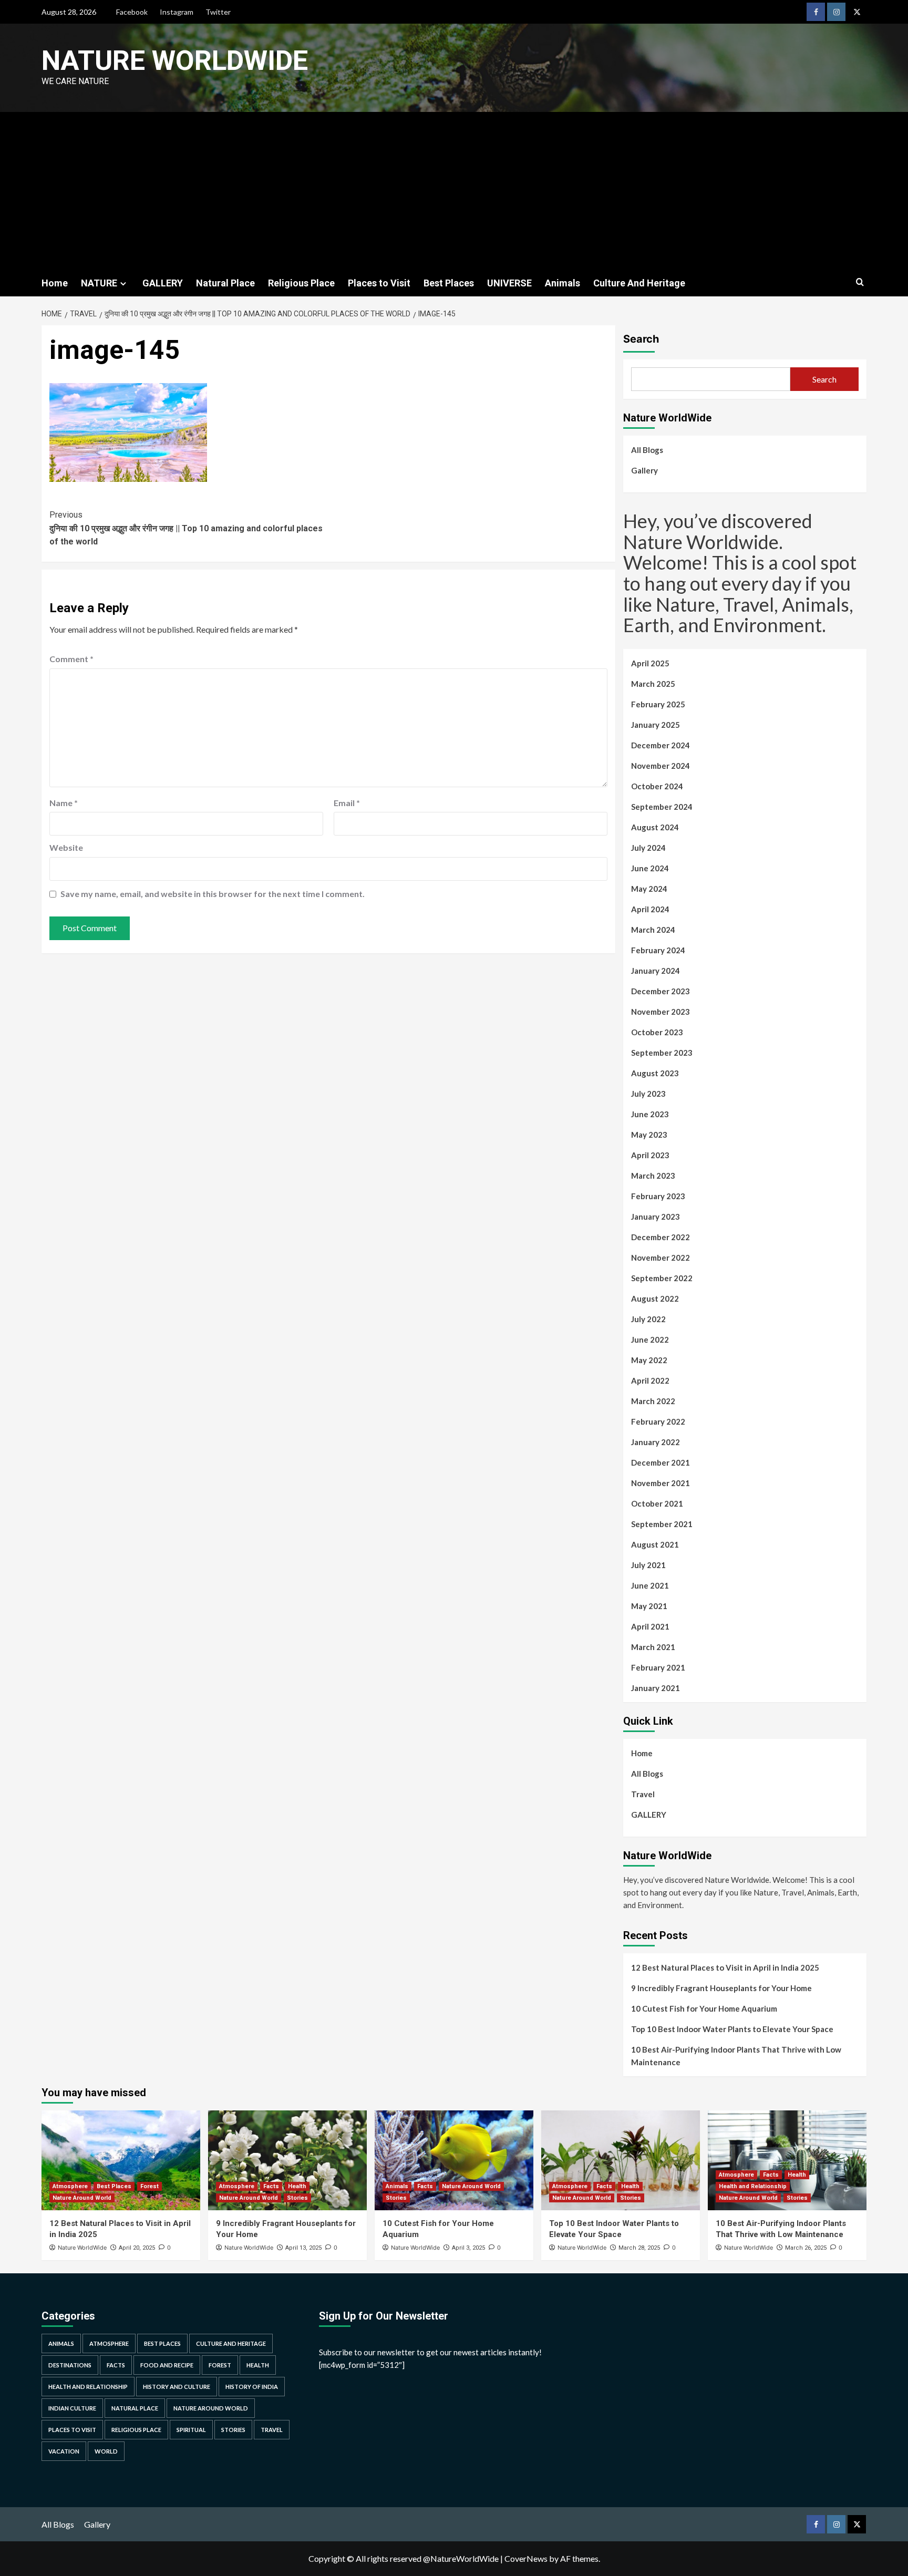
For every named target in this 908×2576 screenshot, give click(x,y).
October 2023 (657, 1032)
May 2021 (649, 1606)
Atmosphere (70, 2186)
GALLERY (163, 283)
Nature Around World (82, 2198)
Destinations (70, 2365)
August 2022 (655, 1299)
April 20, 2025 (137, 2248)
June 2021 (650, 1585)
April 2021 (650, 1626)
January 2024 (656, 971)
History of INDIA (252, 2387)
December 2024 (661, 745)
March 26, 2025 (806, 2248)
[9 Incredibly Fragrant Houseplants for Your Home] (287, 2160)
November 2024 (661, 766)
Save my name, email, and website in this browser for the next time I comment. (213, 894)
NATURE (99, 283)
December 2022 (661, 1237)
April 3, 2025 (468, 2248)
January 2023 (656, 1217)
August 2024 (655, 827)
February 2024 (658, 950)
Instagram (177, 12)
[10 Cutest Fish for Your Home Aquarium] (454, 2160)
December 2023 (661, 991)
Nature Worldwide (175, 61)
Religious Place (301, 283)
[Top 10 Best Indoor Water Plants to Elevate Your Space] (621, 2160)
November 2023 (661, 1012)
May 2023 (649, 1135)
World (106, 2451)
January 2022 (656, 1442)
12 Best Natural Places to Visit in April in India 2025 (725, 1967)
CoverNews (526, 2558)
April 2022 (650, 1380)
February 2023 (658, 1196)
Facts (271, 2186)
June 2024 (650, 868)
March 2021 (653, 1647)
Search (641, 339)
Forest (149, 2186)
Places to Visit (379, 283)
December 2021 (661, 1462)
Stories (297, 2198)
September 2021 (662, 1524)
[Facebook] (816, 12)
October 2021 (657, 1503)
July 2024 (648, 848)
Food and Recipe (167, 2365)
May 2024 (649, 889)
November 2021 (661, 1483)
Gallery (644, 470)
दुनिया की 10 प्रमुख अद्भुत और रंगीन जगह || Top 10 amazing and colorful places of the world (186, 528)
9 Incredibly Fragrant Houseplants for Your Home (721, 1988)
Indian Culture (72, 2408)
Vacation (64, 2451)
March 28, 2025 (639, 2248)
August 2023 (655, 1073)
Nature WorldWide (82, 2248)
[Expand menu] (123, 284)
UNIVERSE (509, 283)
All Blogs (647, 450)
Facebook (132, 12)
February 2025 (658, 704)
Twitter (218, 12)
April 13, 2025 (303, 2248)
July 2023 (648, 1094)
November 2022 (661, 1258)
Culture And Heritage (639, 283)
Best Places (449, 283)
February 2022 (658, 1421)
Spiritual (191, 2430)
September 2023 (662, 1053)
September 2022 (662, 1278)
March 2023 (653, 1176)
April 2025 (650, 663)
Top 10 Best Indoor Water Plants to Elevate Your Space (732, 2029)
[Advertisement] (454, 191)
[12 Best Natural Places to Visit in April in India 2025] (121, 2160)
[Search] (860, 282)
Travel (643, 1794)
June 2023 (650, 1114)
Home (55, 283)
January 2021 (656, 1688)
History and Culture (177, 2387)
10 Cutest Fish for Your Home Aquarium (704, 2008)
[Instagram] (836, 12)
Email (347, 803)
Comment (71, 659)
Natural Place (225, 283)
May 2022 (649, 1360)
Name (64, 803)
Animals (563, 283)
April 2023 (650, 1155)
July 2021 (648, 1565)
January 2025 (656, 725)
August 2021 (655, 1544)
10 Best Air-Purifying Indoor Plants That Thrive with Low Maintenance (736, 2056)
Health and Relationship (753, 2186)
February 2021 (658, 1667)
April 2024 (650, 909)
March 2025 (653, 684)
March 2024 (653, 930)
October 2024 (657, 786)
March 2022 (653, 1401)
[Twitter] (857, 12)
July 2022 (648, 1319)
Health (297, 2186)
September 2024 (662, 807)
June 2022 (650, 1339)
